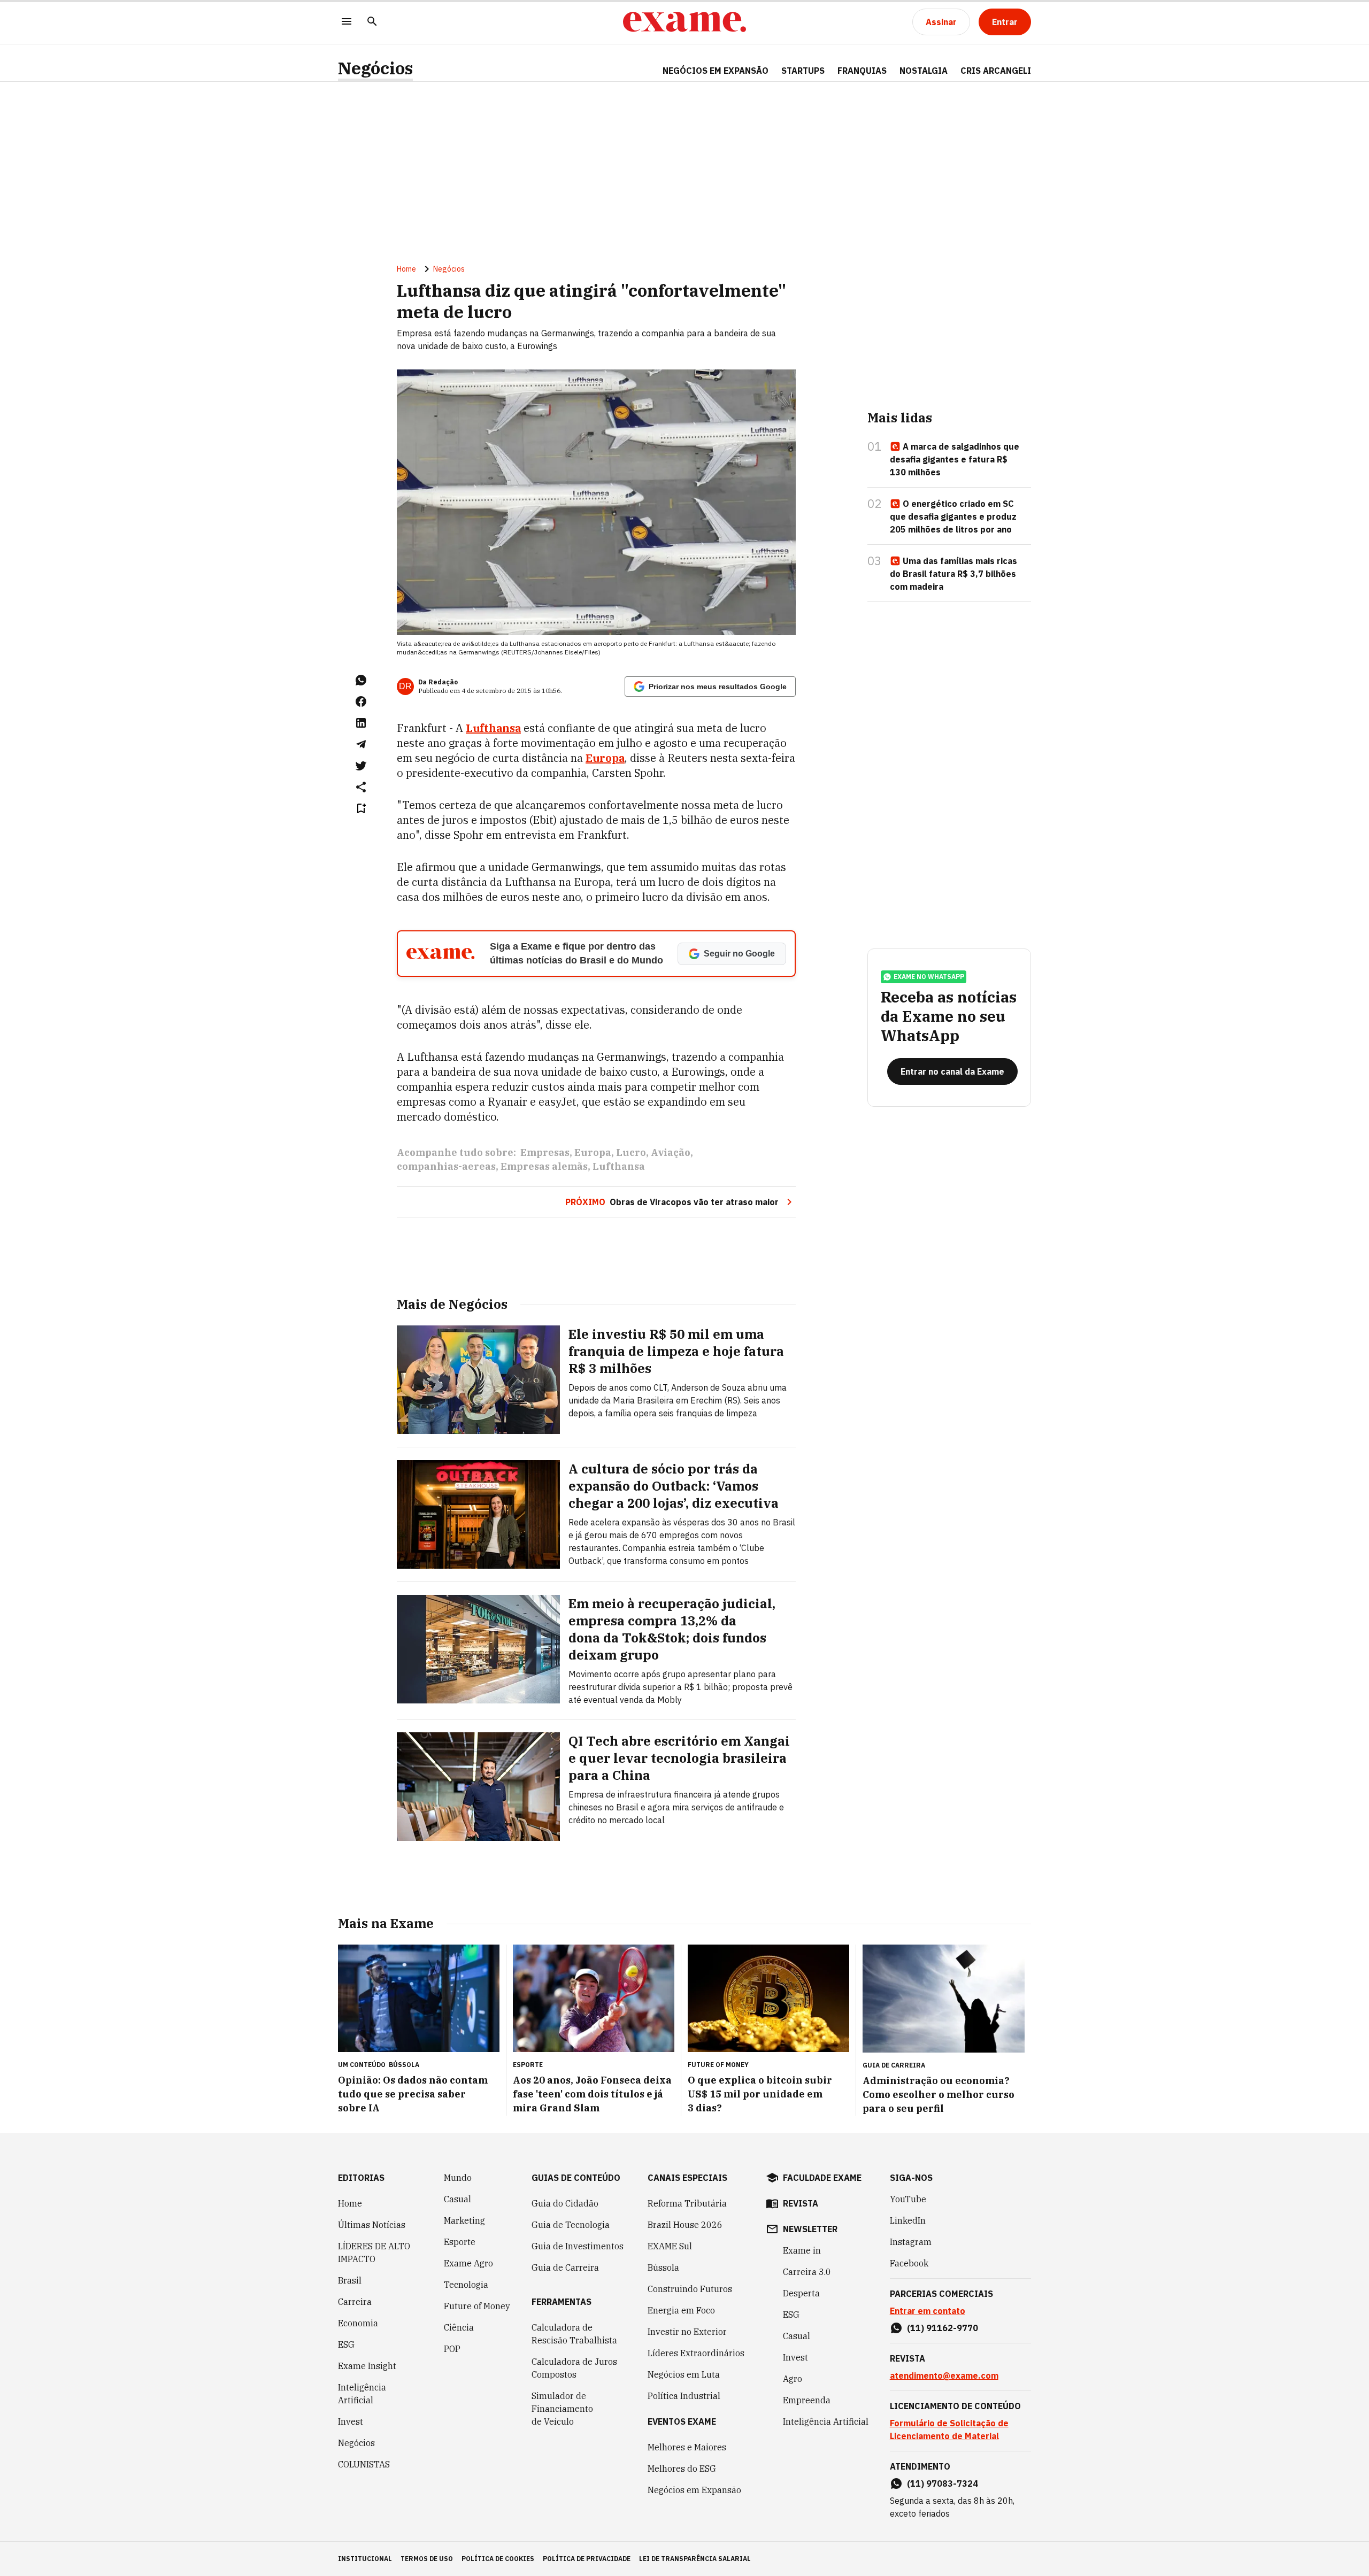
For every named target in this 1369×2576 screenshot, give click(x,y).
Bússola (404, 2065)
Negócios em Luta (684, 2374)
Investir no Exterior (687, 2332)
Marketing (464, 2220)
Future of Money (477, 2306)
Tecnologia (466, 2285)
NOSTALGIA (924, 71)
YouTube (908, 2199)
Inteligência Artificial (362, 2394)
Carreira (355, 2302)
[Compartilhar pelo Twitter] (361, 766)
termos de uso (427, 2559)
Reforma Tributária (687, 2203)
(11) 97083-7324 (943, 2484)
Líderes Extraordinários (696, 2353)
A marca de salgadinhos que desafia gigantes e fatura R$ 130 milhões (955, 459)
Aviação (671, 1152)
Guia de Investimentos (578, 2246)
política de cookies (498, 2559)
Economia (358, 2323)
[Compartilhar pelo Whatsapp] (361, 680)
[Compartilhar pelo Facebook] (361, 701)
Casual (457, 2199)
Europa (593, 1152)
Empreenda (807, 2400)
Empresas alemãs (544, 1166)
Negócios (375, 68)
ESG (346, 2344)
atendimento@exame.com (944, 2376)
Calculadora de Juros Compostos (574, 2368)
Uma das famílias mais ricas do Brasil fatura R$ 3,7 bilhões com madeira (953, 574)
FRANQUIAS (862, 71)
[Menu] (347, 22)
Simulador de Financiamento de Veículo (562, 2409)
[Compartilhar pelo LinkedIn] (361, 723)
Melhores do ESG (682, 2469)
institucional (365, 2559)
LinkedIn (908, 2220)
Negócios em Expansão (694, 2490)
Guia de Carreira (565, 2268)
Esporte (460, 2242)
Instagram (911, 2242)
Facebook (909, 2263)
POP (452, 2349)
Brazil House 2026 (685, 2225)
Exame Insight (367, 2366)
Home (406, 269)
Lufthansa (619, 1166)
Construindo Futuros (690, 2289)
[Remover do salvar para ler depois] (361, 808)
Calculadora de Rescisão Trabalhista (574, 2334)
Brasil (350, 2280)
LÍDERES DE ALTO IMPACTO (374, 2253)
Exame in (802, 2250)
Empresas (545, 1152)
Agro (793, 2379)
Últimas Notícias (372, 2225)
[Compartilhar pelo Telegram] (361, 744)
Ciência (459, 2327)
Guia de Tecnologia (571, 2225)
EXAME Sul (670, 2246)
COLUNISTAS (364, 2464)
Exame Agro (468, 2263)
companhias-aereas (446, 1166)
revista (801, 2203)
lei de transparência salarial (695, 2559)
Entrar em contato (928, 2311)
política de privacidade (587, 2559)
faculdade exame (822, 2178)
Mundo (458, 2178)
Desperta (801, 2293)
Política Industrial (684, 2396)
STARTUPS (803, 71)
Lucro (631, 1152)
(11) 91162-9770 (943, 2328)
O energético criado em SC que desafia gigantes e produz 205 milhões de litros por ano (953, 516)
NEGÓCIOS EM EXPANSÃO (716, 71)
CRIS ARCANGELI (996, 71)
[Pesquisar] (372, 22)
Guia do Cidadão (565, 2203)
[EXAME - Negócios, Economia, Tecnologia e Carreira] (684, 22)
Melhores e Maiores (687, 2447)
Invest (351, 2421)
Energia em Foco (681, 2310)
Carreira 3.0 (807, 2272)
